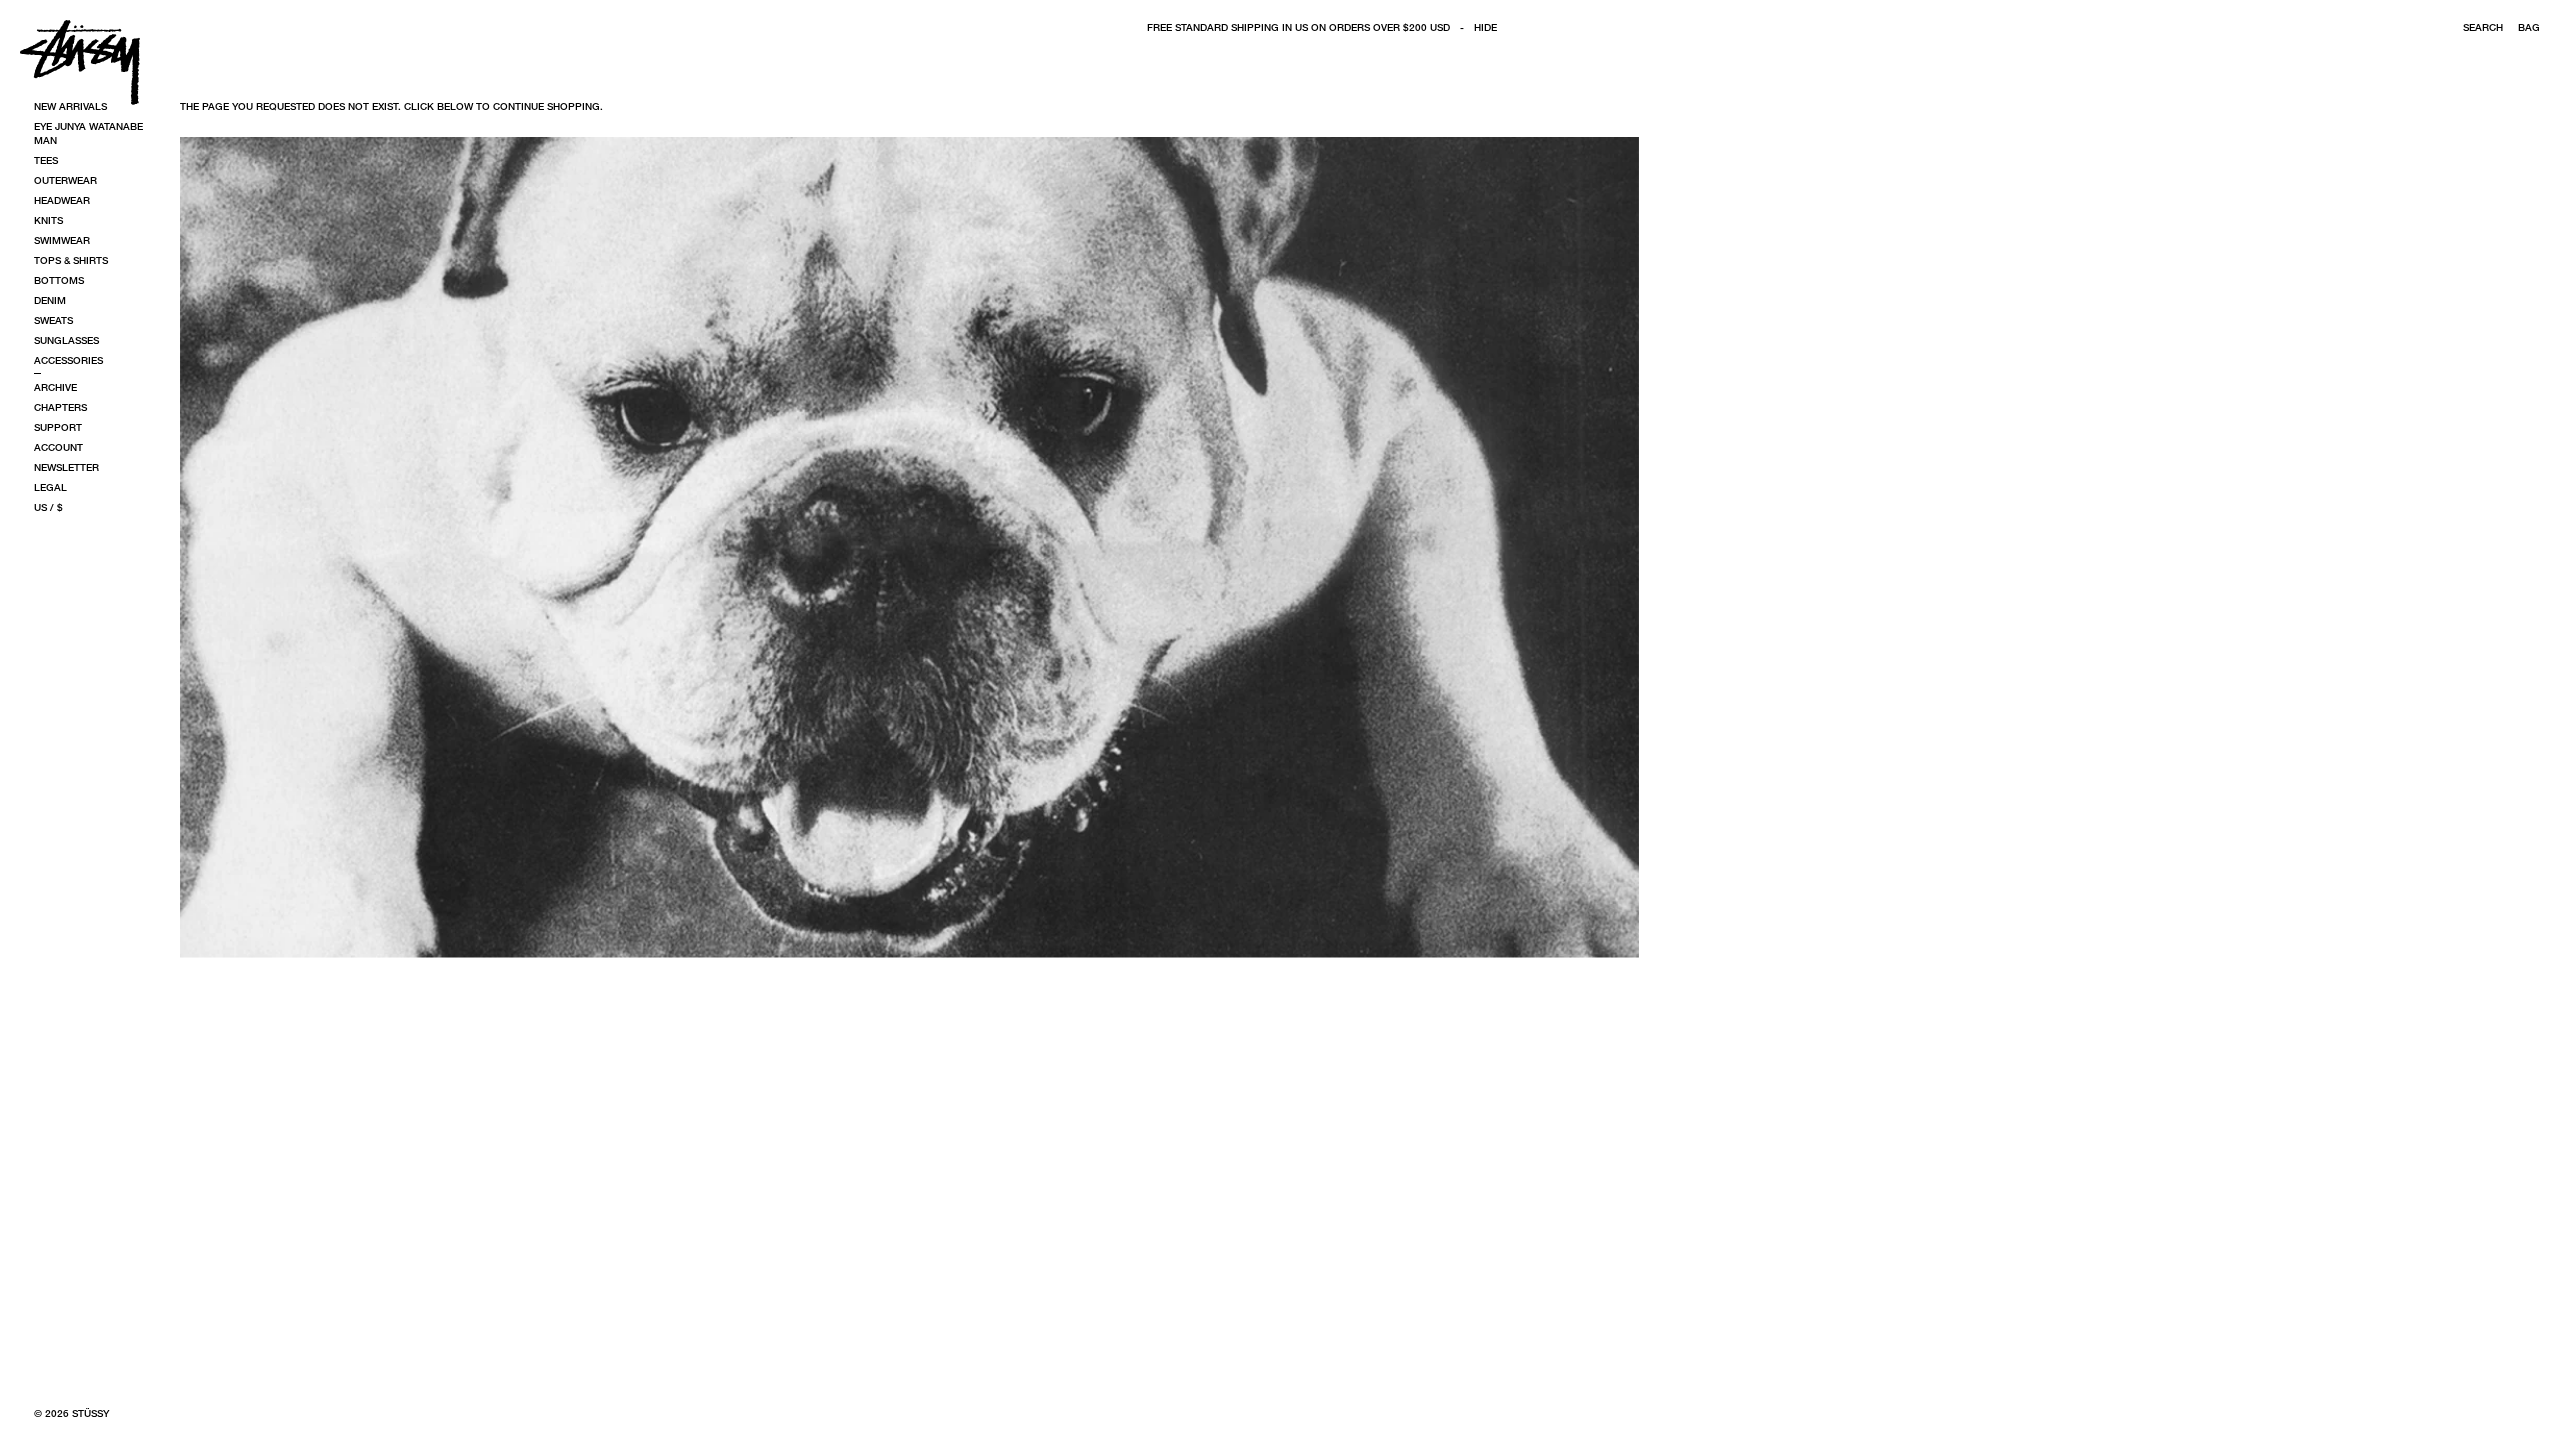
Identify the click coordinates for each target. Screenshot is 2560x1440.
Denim (50, 300)
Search (2483, 27)
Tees (46, 160)
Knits (48, 220)
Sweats (53, 320)
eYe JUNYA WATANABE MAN (88, 133)
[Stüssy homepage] (80, 62)
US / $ (48, 507)
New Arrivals (70, 106)
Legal (50, 487)
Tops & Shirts (71, 260)
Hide (1485, 27)
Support (58, 427)
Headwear (62, 200)
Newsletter (66, 467)
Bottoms (59, 280)
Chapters (60, 407)
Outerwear (65, 180)
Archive (55, 387)
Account (58, 447)
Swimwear (62, 240)
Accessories (68, 360)
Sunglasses (66, 340)
